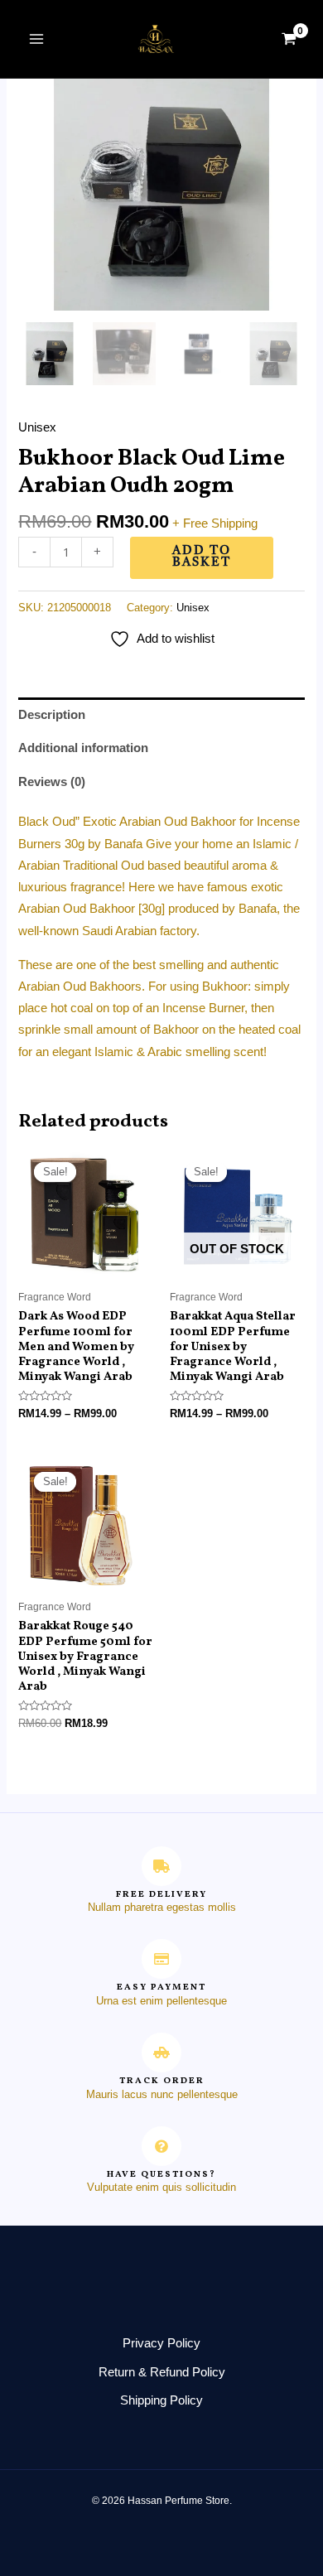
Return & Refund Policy (162, 2372)
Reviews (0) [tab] (52, 782)
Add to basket (202, 557)
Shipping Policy (161, 2400)
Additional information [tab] (83, 748)
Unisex (37, 427)
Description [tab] (52, 715)
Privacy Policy (161, 2343)
